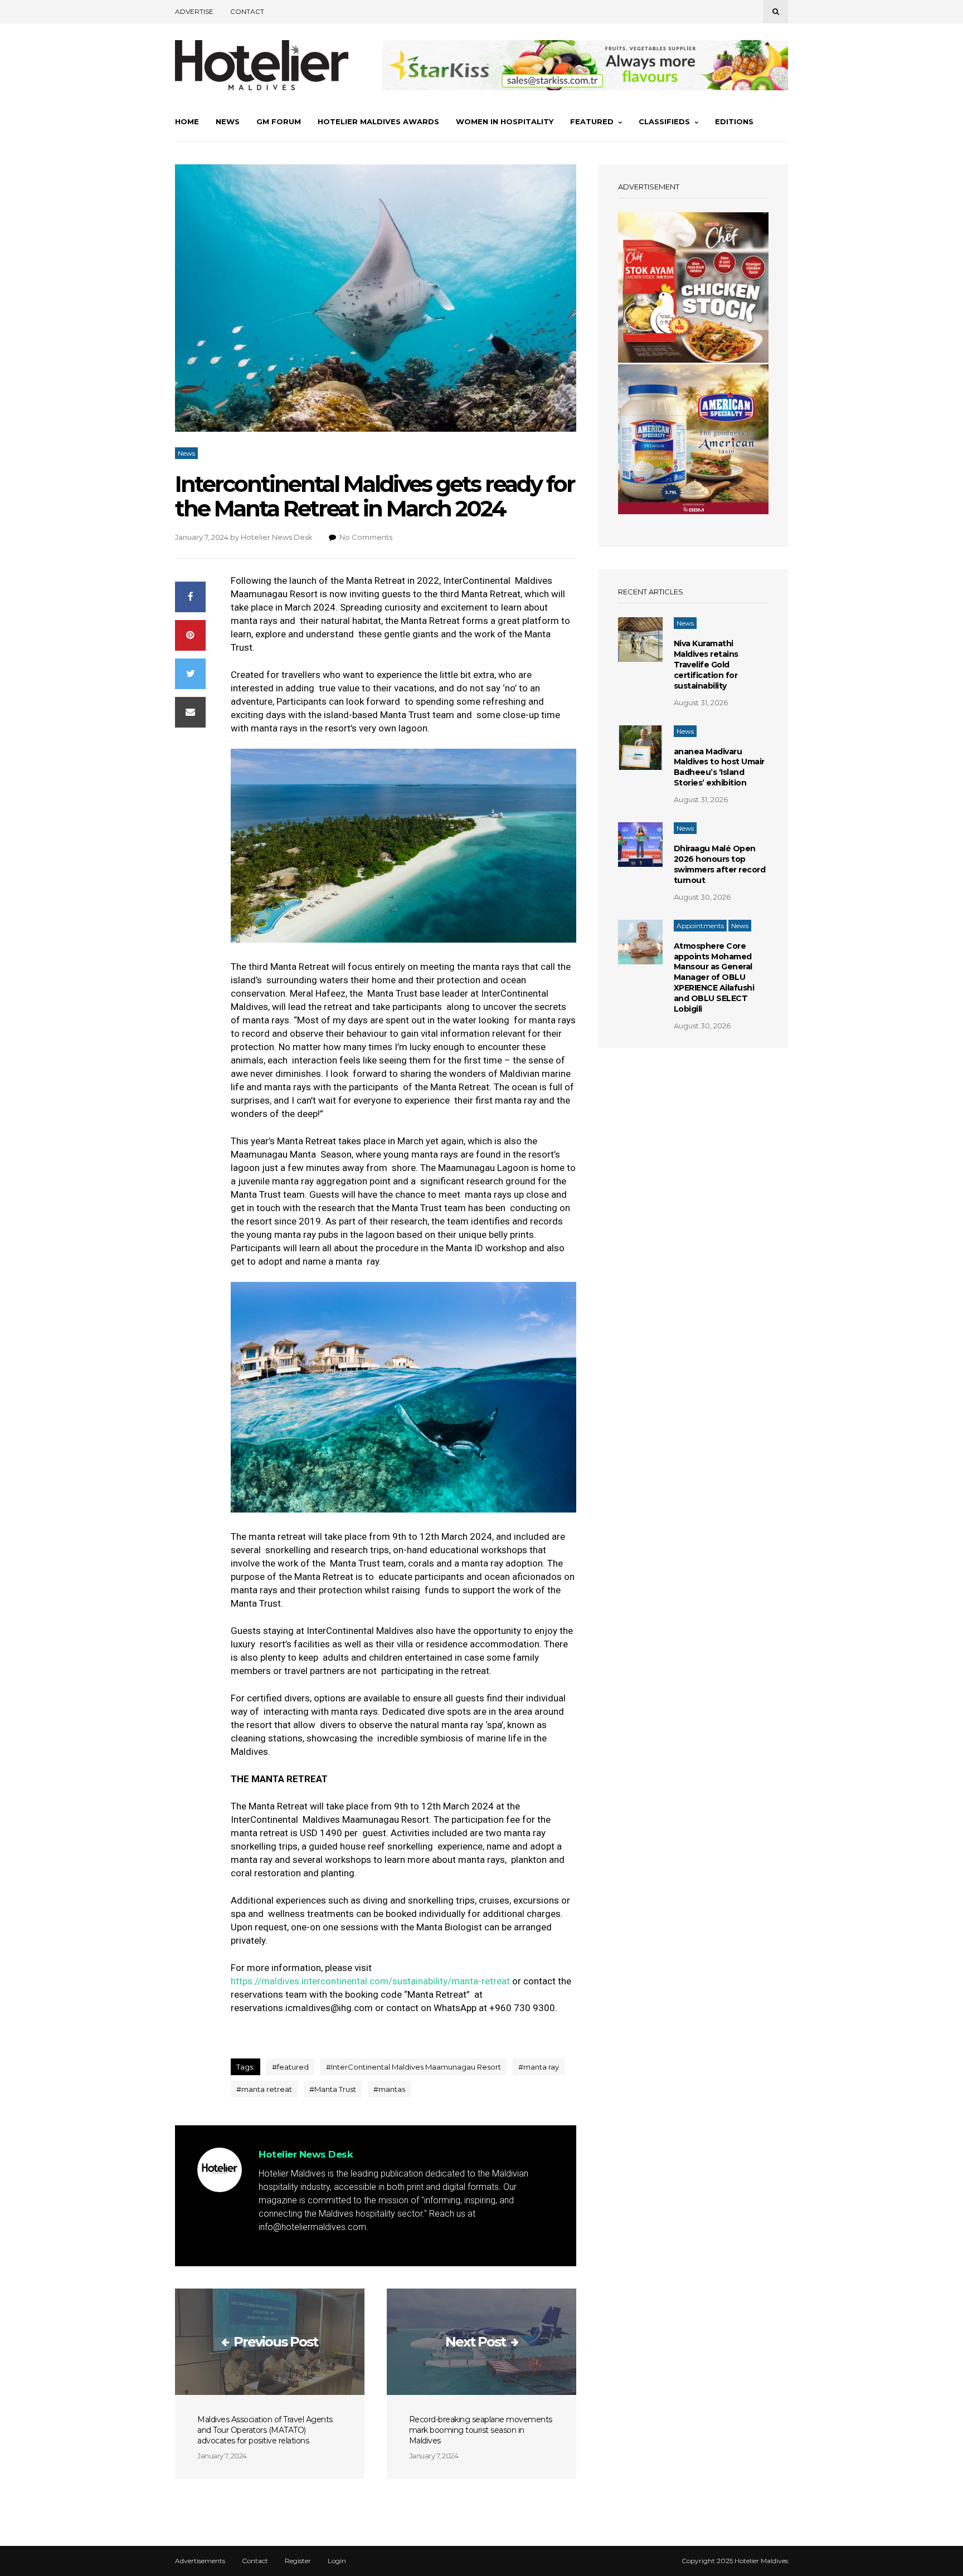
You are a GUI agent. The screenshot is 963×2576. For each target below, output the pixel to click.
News (228, 121)
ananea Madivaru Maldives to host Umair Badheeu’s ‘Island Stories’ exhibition (719, 767)
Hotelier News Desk (277, 537)
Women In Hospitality (505, 121)
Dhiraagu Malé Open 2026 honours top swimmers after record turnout (720, 864)
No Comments (366, 537)
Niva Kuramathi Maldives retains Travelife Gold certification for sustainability (706, 665)
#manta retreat (264, 2089)
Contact (247, 11)
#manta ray (539, 2067)
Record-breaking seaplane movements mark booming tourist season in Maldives (481, 2430)
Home (187, 121)
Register (298, 2561)
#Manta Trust (333, 2089)
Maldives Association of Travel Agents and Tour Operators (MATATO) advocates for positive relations (265, 2430)
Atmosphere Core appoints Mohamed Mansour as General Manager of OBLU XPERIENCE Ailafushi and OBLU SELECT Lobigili (714, 977)
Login (337, 2561)
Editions (734, 121)
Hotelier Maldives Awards (378, 121)
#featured (290, 2067)
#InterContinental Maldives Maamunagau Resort (414, 2067)
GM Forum (279, 121)
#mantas (389, 2089)
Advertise (194, 11)
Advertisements (200, 2561)
